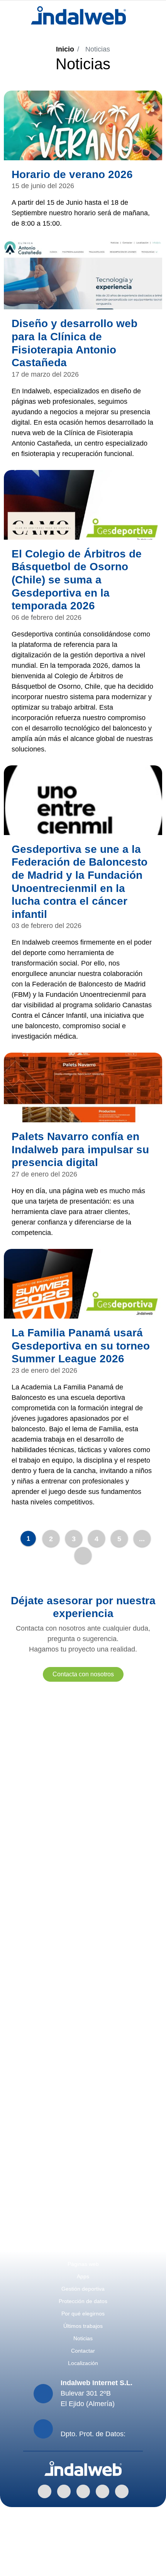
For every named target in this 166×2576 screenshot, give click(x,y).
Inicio (65, 49)
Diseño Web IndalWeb (83, 2565)
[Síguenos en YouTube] (122, 2491)
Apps (83, 2276)
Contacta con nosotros (83, 1674)
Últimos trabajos (83, 2326)
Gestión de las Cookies (83, 2554)
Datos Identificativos (83, 2523)
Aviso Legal (83, 2513)
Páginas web (83, 2264)
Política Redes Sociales (83, 2544)
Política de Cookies (83, 2533)
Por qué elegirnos (83, 2314)
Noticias (83, 2338)
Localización (83, 2363)
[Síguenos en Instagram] (83, 2491)
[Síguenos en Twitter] (102, 2491)
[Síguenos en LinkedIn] (45, 2491)
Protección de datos (83, 2301)
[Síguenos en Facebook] (64, 2491)
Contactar (83, 2351)
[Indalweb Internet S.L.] (79, 15)
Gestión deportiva (83, 2289)
